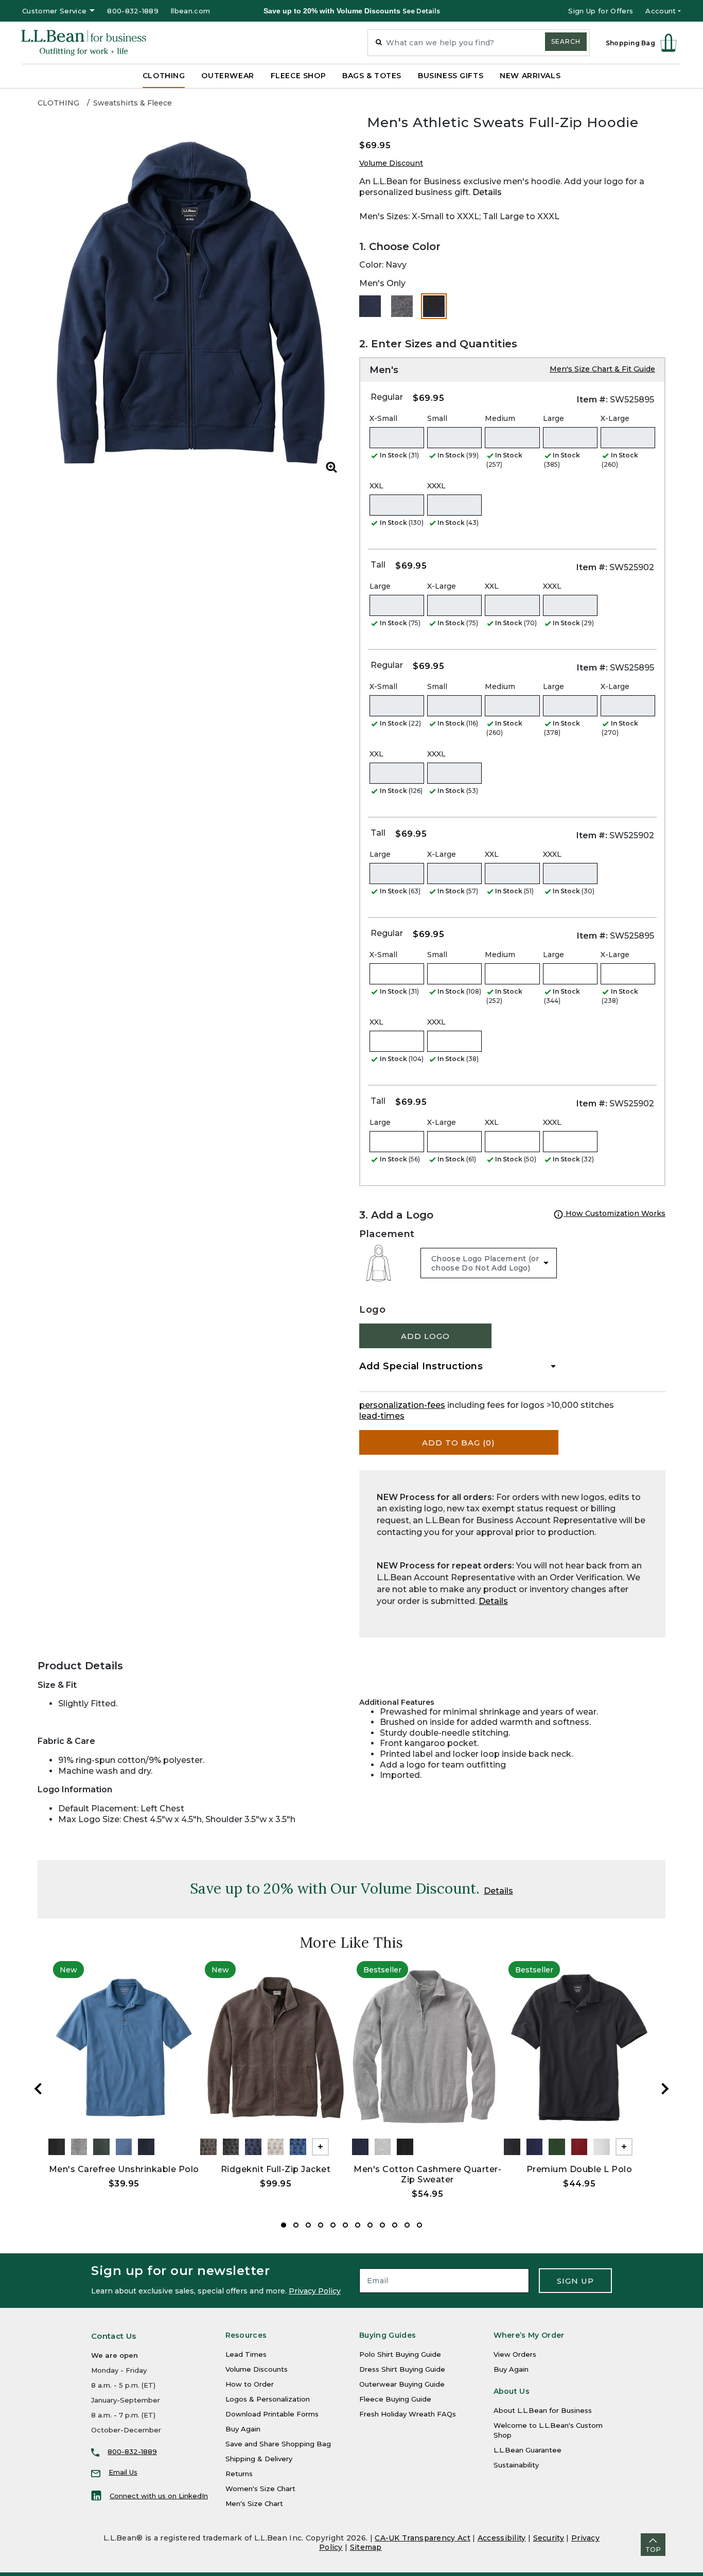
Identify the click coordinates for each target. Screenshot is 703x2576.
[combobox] (479, 43)
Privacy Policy (315, 2291)
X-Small (383, 418)
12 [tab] (419, 2225)
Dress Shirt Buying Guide (402, 2369)
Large (553, 418)
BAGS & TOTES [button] (372, 76)
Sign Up (575, 2281)
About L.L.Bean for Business (543, 2410)
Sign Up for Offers (601, 11)
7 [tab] (358, 2225)
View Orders (515, 2354)
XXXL (436, 486)
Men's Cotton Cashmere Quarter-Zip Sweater (427, 2174)
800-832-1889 (133, 11)
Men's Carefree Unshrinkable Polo (124, 2169)
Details (487, 192)
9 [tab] (382, 2225)
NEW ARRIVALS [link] (530, 76)
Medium (500, 418)
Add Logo (425, 1336)
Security (549, 2538)
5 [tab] (333, 2225)
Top (653, 2549)
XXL (376, 486)
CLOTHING (58, 103)
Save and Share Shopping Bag (278, 2444)
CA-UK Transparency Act (423, 2538)
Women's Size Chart (260, 2489)
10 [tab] (395, 2225)
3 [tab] (308, 2225)
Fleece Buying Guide (395, 2399)
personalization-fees (402, 1405)
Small (437, 418)
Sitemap (366, 2547)
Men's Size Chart (254, 2503)
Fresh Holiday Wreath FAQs (408, 2414)
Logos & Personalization (268, 2399)
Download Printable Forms (272, 2414)
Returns (239, 2474)
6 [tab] (345, 2225)
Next (665, 2089)
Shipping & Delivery (259, 2459)
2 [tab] (296, 2225)
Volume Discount (391, 163)
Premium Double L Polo (579, 2169)
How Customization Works (614, 1213)
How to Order (250, 2384)
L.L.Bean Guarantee (528, 2450)
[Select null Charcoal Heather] (402, 306)
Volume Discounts (257, 2369)
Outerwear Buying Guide (402, 2384)
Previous (38, 2089)
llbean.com (190, 11)
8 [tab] (370, 2225)
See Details (421, 11)
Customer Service (54, 11)
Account (661, 11)
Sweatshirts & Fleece (133, 103)
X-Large (615, 418)
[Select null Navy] (370, 306)
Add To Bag (459, 1443)
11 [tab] (407, 2225)
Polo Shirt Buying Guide (400, 2354)
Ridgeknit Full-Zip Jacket (276, 2169)
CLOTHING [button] (164, 76)
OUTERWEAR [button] (227, 76)
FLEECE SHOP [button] (298, 76)
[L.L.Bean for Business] (84, 43)
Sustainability (516, 2465)
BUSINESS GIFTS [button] (451, 76)
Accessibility (502, 2538)
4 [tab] (321, 2225)
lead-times (382, 1416)
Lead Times (246, 2354)
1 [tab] (284, 2225)
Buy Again (243, 2429)
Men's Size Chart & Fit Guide (602, 369)
